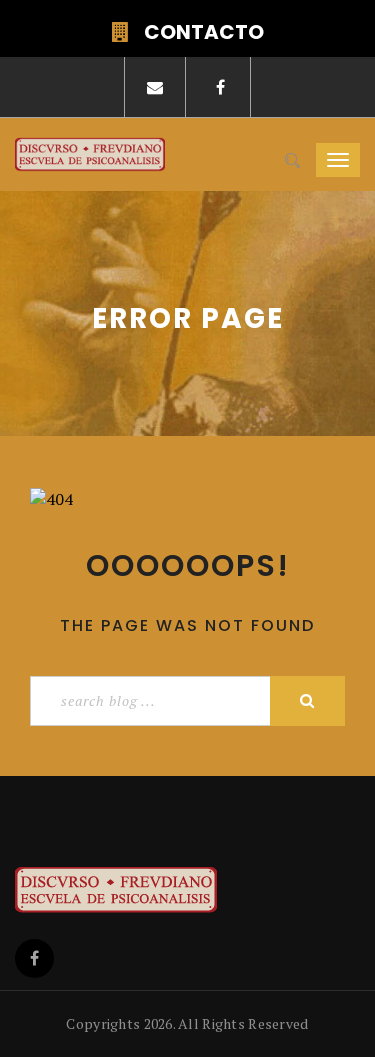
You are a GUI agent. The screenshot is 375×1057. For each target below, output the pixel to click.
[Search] (292, 161)
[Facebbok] (34, 958)
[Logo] (170, 890)
